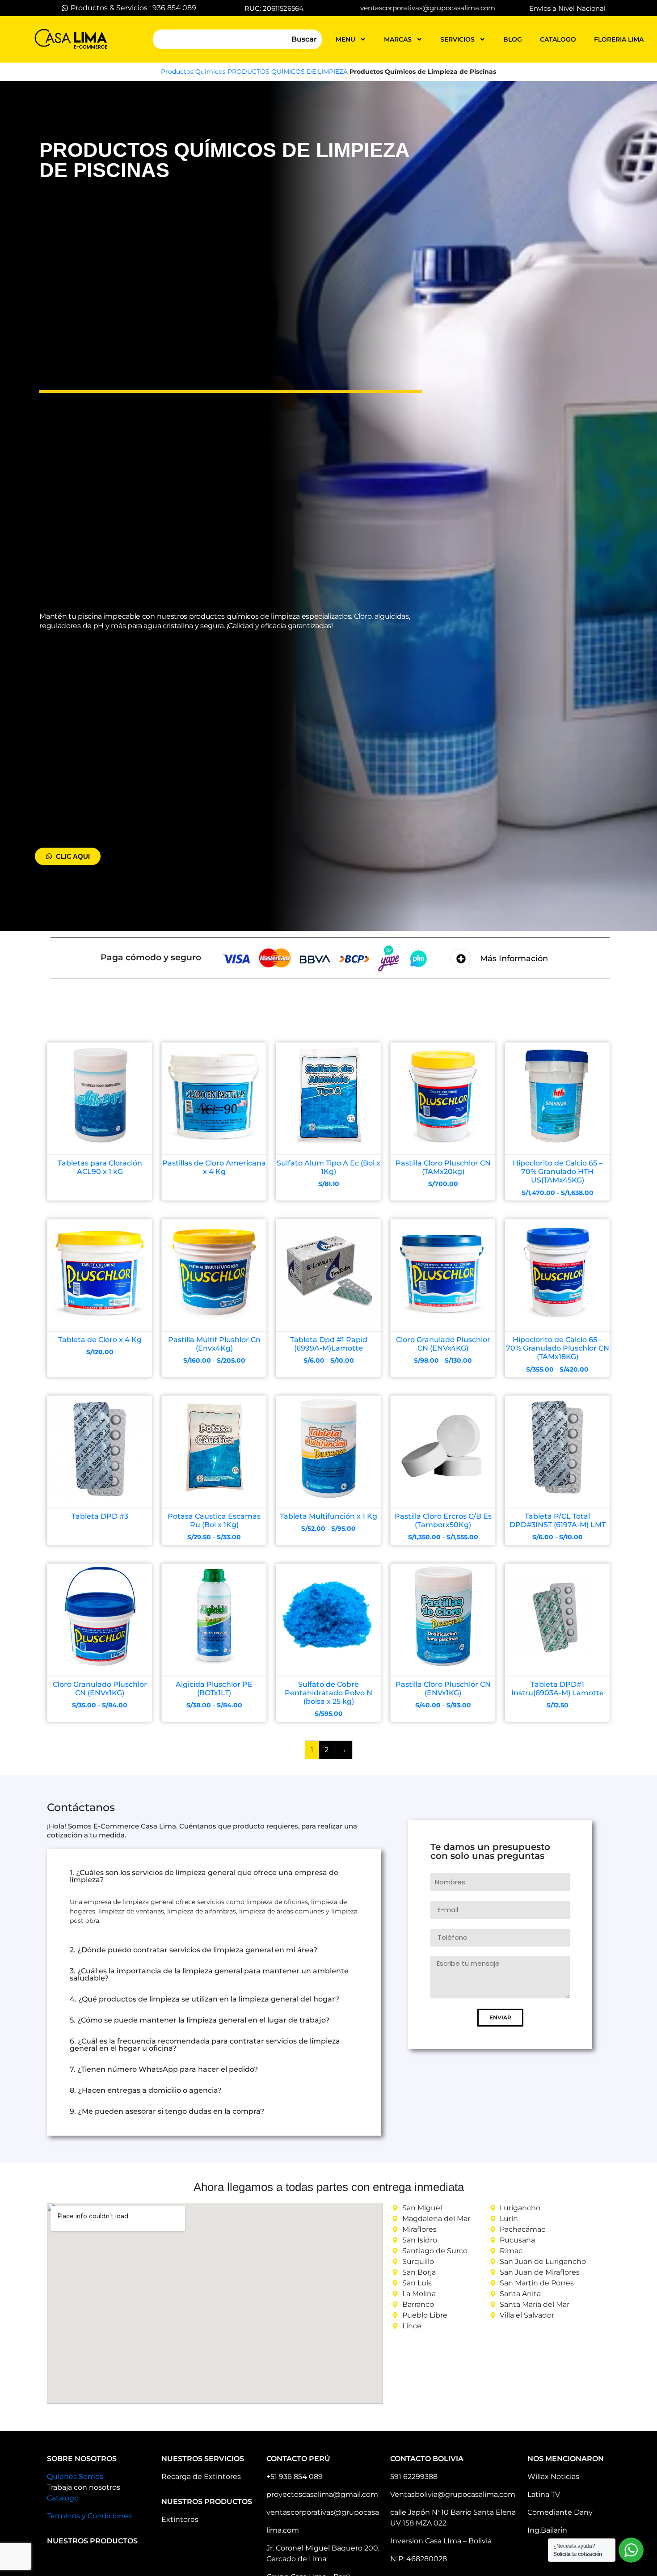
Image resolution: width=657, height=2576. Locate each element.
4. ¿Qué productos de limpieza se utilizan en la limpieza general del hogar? (204, 1999)
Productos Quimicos (193, 72)
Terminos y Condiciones (89, 2516)
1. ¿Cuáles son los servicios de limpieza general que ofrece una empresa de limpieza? (204, 1876)
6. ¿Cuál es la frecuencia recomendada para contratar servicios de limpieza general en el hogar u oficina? (205, 2045)
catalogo (558, 39)
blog (513, 39)
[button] (214, 1876)
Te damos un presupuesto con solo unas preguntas (490, 1852)
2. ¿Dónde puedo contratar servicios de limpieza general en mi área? (194, 1950)
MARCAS (398, 39)
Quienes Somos (75, 2477)
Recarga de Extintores (201, 2477)
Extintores (180, 2519)
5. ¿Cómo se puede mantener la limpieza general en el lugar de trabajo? (200, 2020)
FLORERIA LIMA (619, 39)
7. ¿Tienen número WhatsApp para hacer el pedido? (164, 2069)
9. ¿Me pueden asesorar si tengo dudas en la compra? (167, 2111)
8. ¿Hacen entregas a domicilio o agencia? (146, 2090)
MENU (345, 39)
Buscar (304, 39)
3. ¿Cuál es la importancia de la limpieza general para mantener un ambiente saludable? (209, 1974)
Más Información (514, 959)
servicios (457, 39)
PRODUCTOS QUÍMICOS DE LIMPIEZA (288, 72)
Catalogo (63, 2498)
